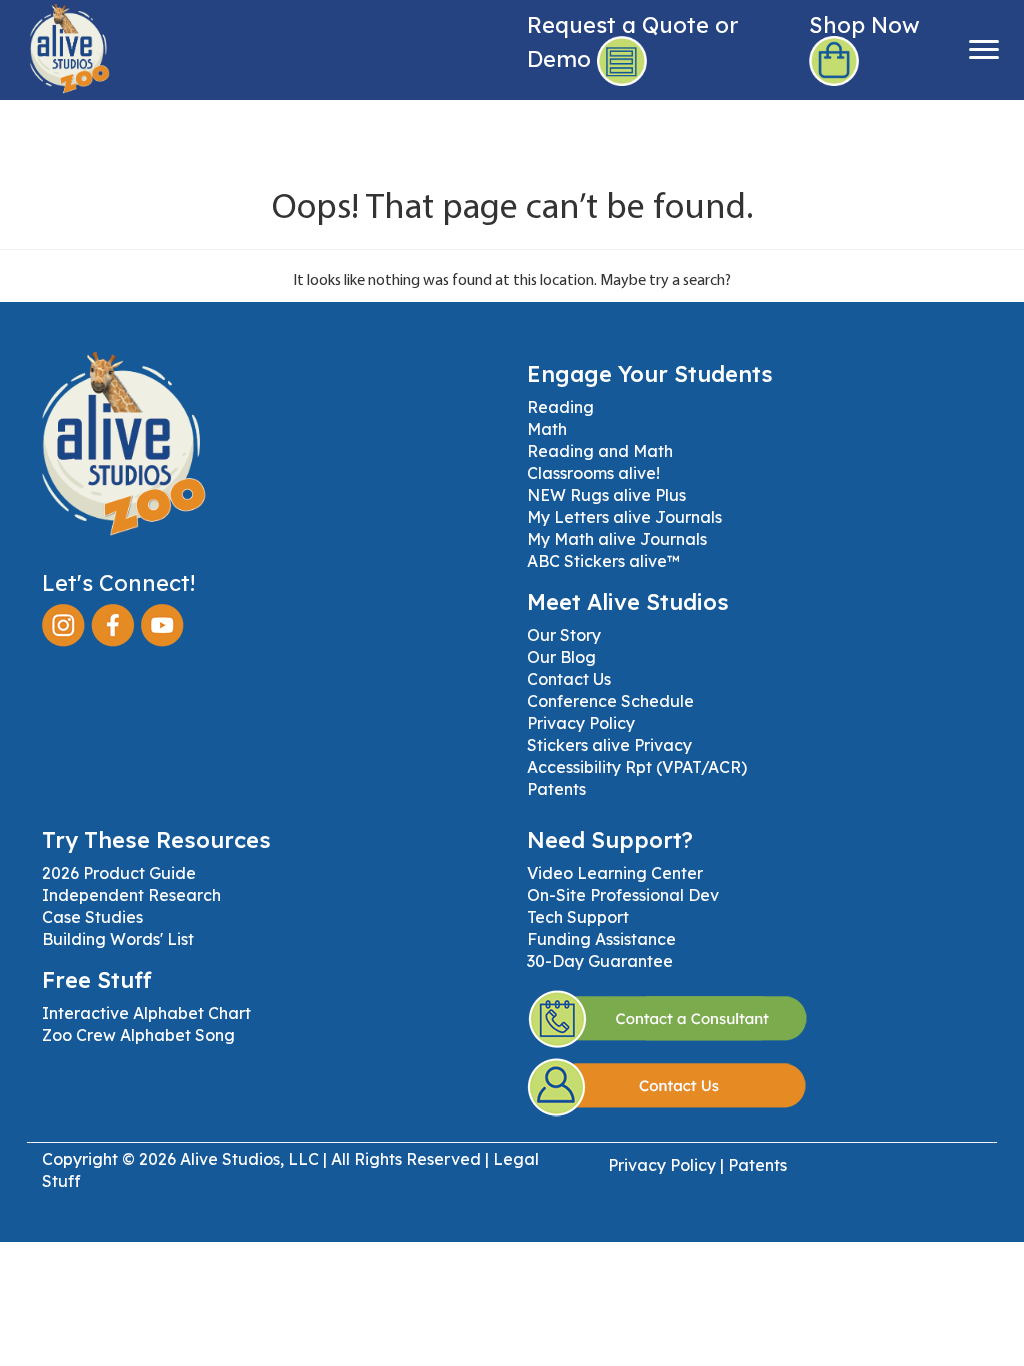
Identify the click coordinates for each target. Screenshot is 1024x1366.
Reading (560, 407)
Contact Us (569, 679)
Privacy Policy (581, 723)
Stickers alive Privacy (609, 745)
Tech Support (578, 917)
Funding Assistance (601, 939)
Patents (556, 789)
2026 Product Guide (119, 873)
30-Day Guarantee (600, 961)
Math (547, 429)
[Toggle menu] (984, 50)
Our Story (564, 635)
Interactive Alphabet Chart (146, 1013)
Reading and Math (600, 451)
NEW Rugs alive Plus (606, 495)
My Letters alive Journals (624, 517)
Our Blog (561, 657)
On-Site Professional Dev (623, 895)
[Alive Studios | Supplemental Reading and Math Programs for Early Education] (55, 45)
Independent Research (131, 895)
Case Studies (92, 917)
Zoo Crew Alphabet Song (138, 1035)
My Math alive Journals (617, 539)
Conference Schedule (610, 701)
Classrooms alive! (593, 473)
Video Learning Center (615, 873)
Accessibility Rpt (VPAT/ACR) (637, 767)
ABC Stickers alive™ (603, 561)
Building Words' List (118, 939)
